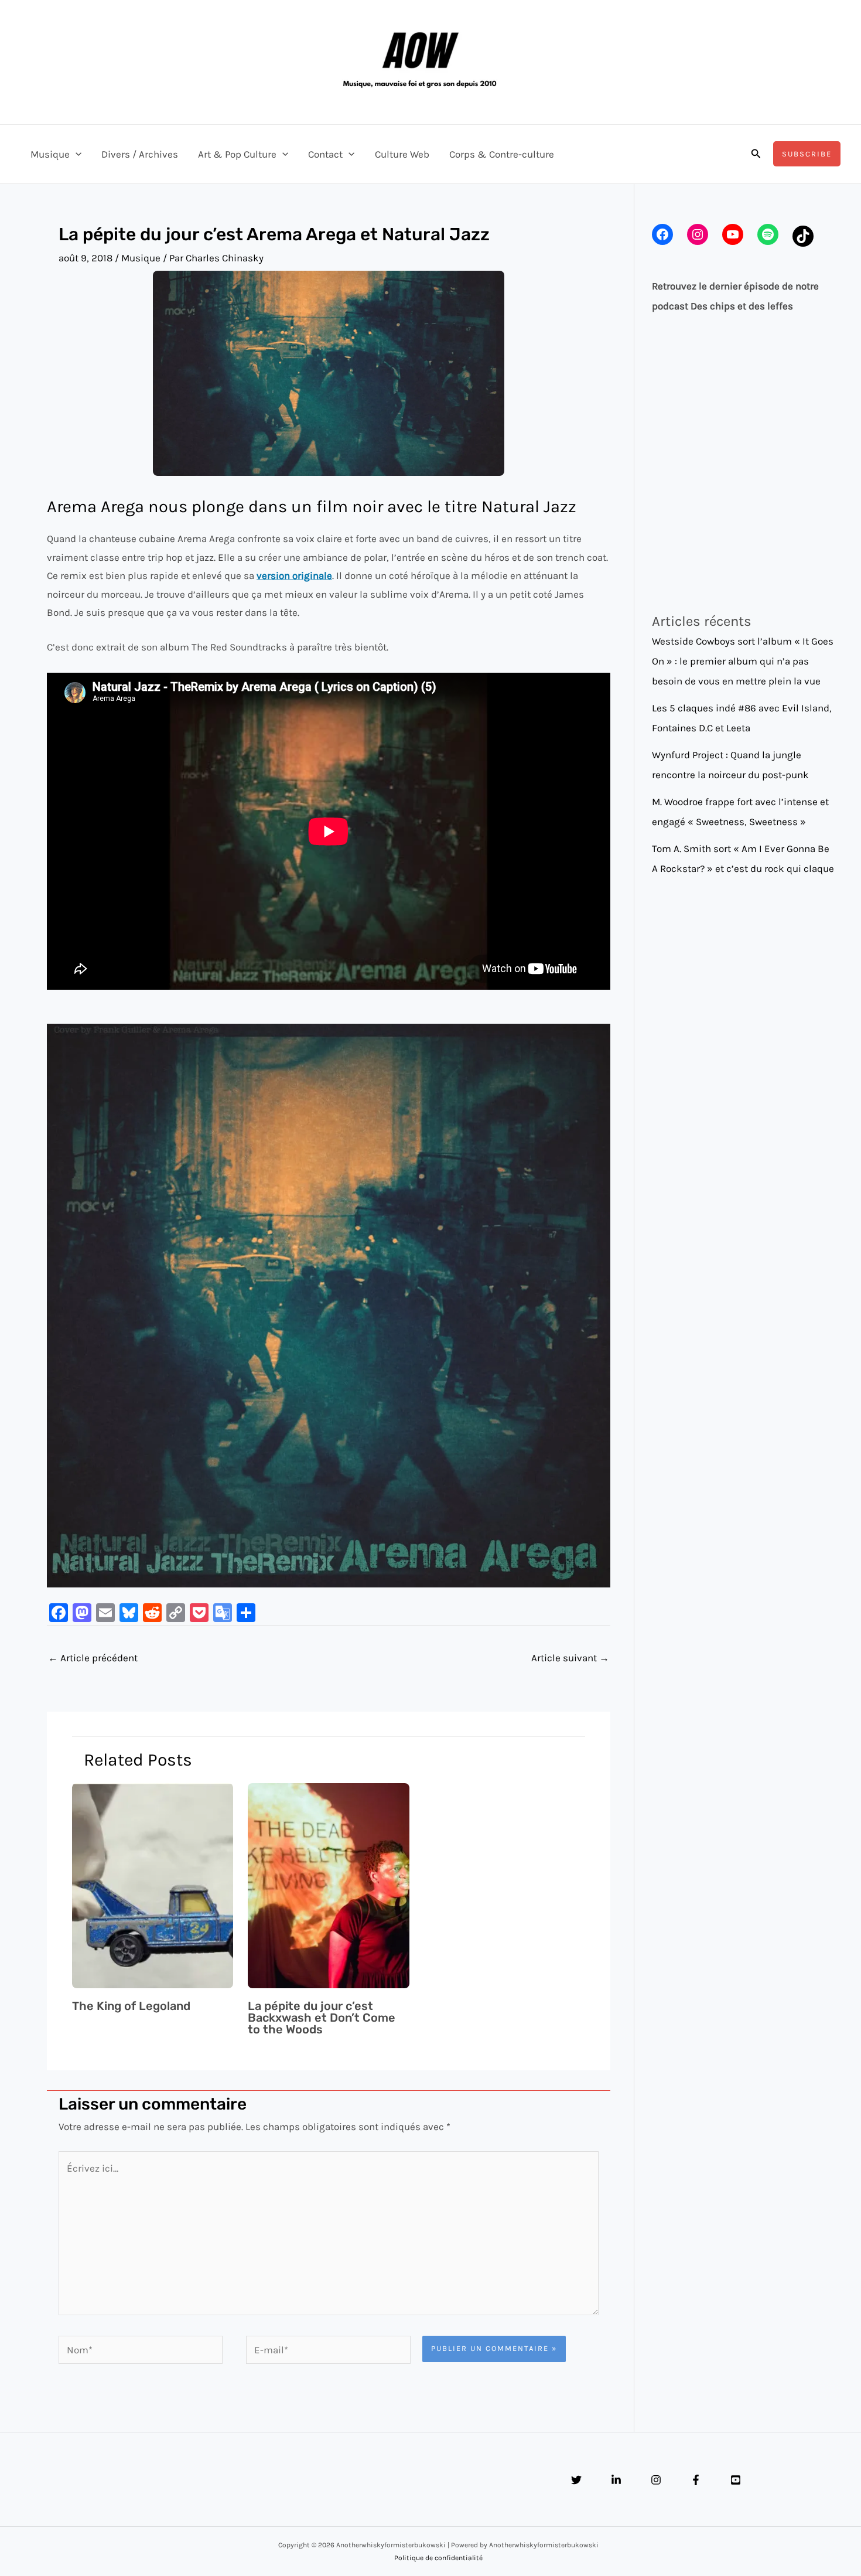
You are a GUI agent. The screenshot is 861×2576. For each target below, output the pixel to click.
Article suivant (570, 1658)
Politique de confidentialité (438, 2558)
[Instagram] (656, 2480)
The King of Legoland (131, 2006)
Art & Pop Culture (237, 154)
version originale (294, 575)
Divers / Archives (140, 154)
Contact (325, 154)
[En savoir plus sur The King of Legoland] (153, 1885)
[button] (76, 154)
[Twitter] (576, 2480)
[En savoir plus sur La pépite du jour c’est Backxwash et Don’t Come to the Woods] (329, 1885)
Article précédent (93, 1658)
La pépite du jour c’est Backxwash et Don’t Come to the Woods (322, 2018)
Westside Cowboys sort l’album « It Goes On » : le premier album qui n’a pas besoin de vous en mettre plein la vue (743, 661)
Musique (50, 154)
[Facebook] (696, 2480)
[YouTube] (736, 2480)
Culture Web (402, 154)
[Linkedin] (616, 2480)
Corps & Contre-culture (502, 154)
